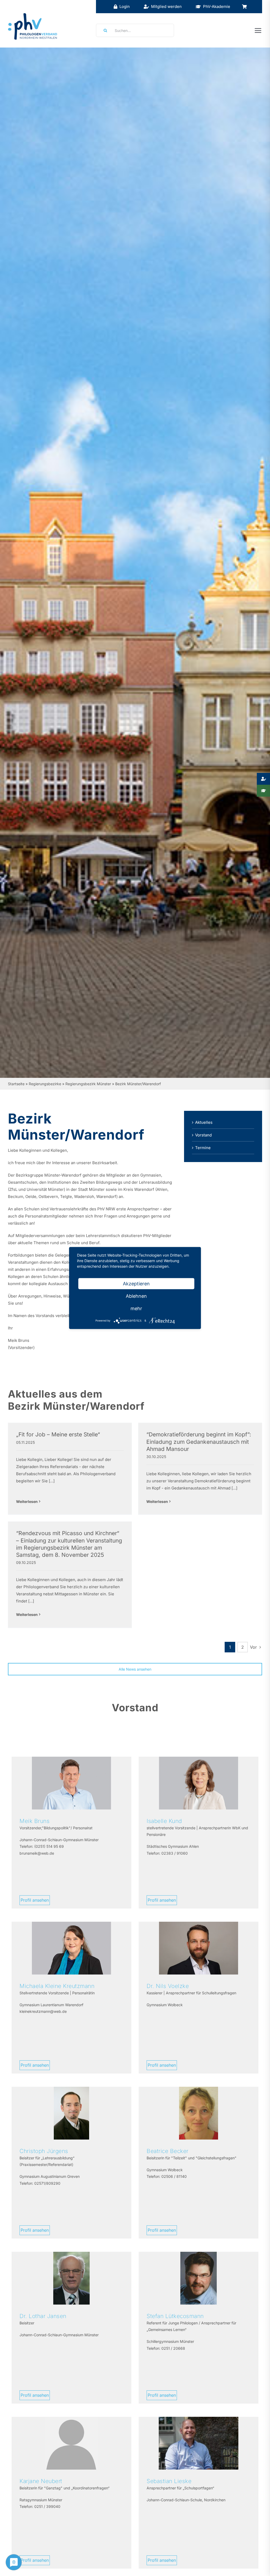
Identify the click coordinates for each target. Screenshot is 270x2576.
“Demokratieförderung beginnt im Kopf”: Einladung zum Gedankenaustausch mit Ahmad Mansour (199, 1442)
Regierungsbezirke (45, 1084)
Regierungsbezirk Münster (88, 1084)
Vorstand (203, 1135)
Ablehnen (136, 1296)
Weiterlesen (27, 1501)
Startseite (16, 1084)
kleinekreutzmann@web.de (43, 2011)
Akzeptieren (136, 1284)
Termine (203, 1148)
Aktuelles (204, 1122)
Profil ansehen (35, 1900)
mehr (136, 1308)
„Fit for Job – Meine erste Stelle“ (58, 1434)
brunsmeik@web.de (37, 1853)
